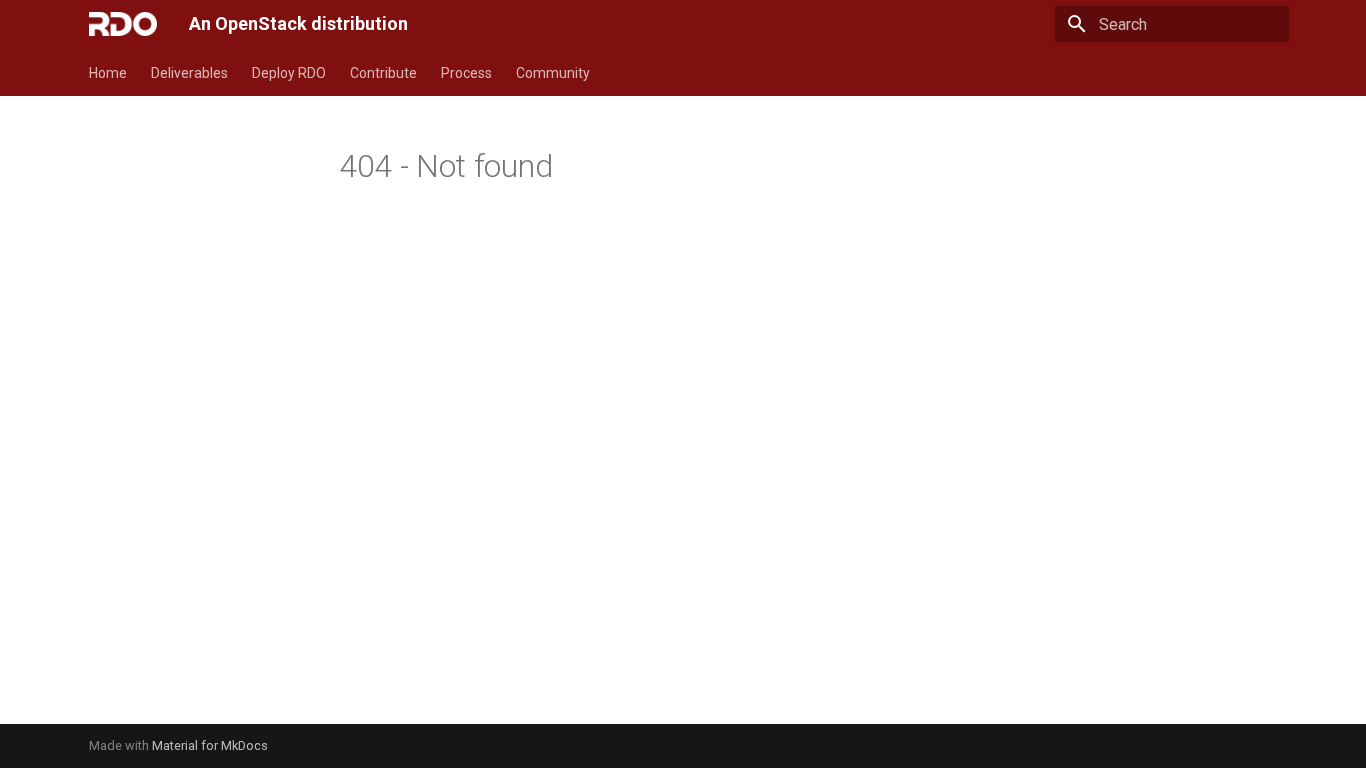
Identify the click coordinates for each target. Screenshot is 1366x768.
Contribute (383, 73)
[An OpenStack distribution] (123, 24)
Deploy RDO (289, 73)
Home (108, 73)
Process (466, 73)
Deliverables (189, 73)
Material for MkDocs (210, 745)
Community (553, 73)
